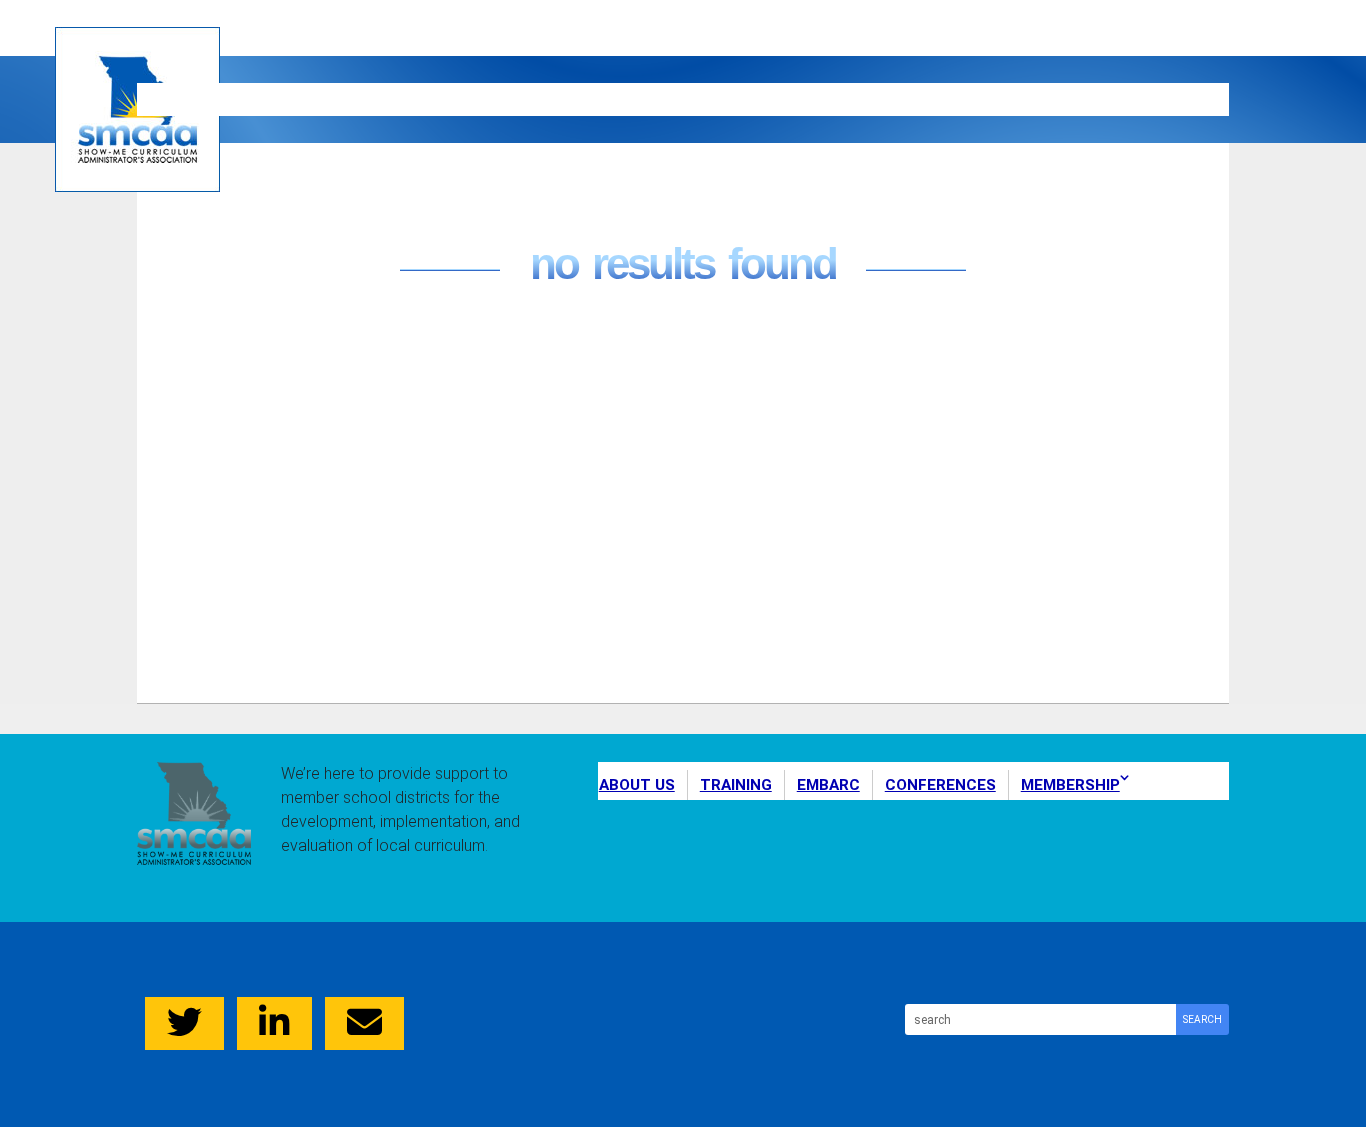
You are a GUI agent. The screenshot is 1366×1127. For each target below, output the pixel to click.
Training (425, 98)
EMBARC (611, 98)
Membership (1094, 98)
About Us (227, 98)
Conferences (836, 98)
